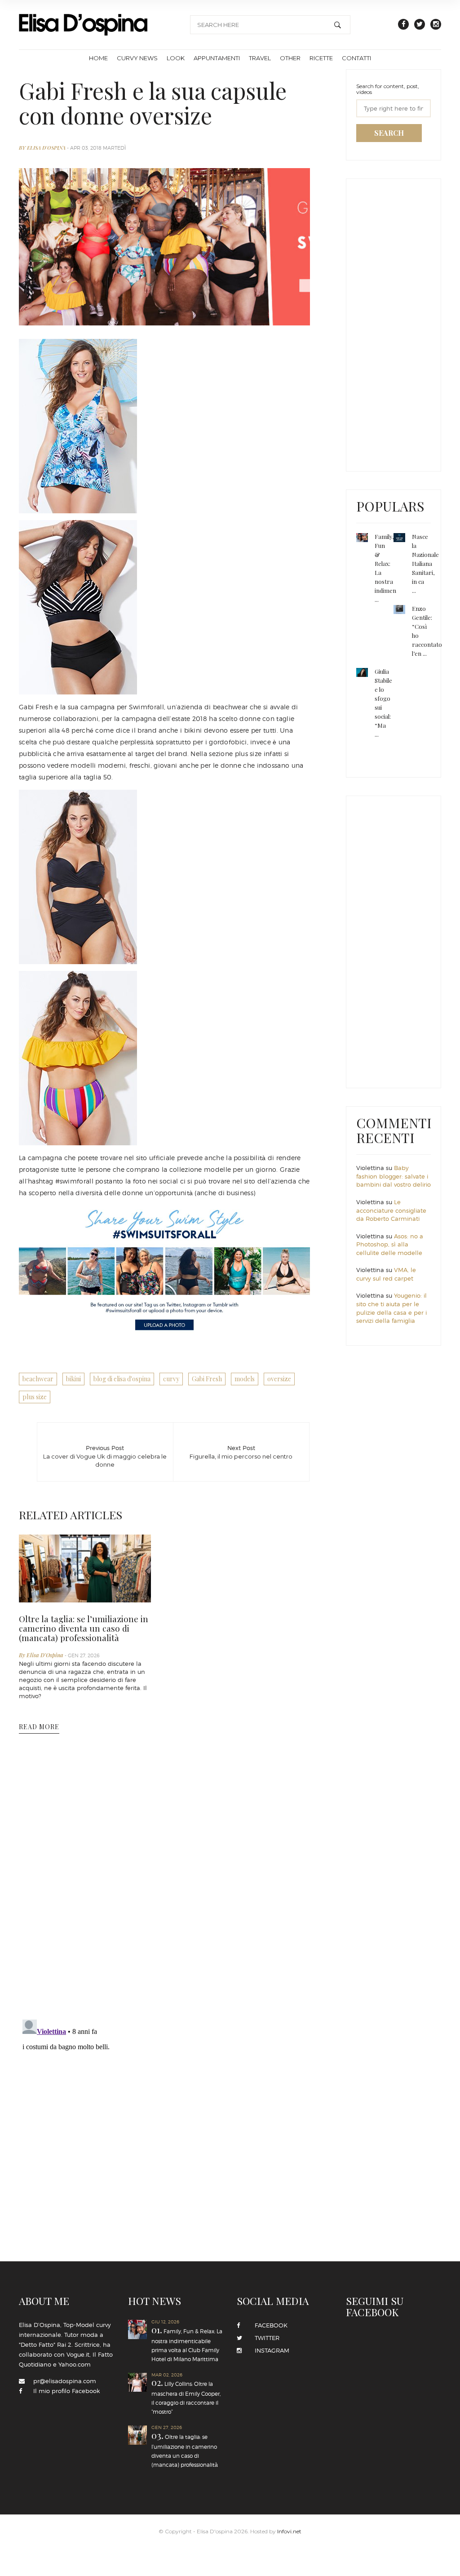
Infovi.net (289, 2499)
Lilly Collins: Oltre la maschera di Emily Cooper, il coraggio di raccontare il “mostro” (184, 2377)
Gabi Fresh (207, 1379)
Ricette (321, 58)
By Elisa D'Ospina (43, 148)
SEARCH (389, 133)
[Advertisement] (408, 323)
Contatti (356, 58)
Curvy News (137, 58)
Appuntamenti (217, 58)
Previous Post (105, 1454)
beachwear (38, 1379)
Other (290, 58)
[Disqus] (164, 1896)
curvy (171, 1379)
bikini (73, 1379)
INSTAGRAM (269, 2350)
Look (176, 58)
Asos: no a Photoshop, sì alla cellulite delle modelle (390, 1244)
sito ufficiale (156, 1158)
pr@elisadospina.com (65, 2381)
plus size (35, 1397)
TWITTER (264, 2338)
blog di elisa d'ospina (122, 1379)
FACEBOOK (268, 2325)
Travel (260, 58)
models (245, 1379)
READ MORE (39, 1727)
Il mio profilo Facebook (66, 2391)
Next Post (241, 1452)
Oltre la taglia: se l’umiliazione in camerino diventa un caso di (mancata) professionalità (84, 1628)
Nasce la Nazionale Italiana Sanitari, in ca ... (425, 563)
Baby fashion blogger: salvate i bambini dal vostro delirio (394, 1176)
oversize (279, 1379)
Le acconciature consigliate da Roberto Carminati (391, 1210)
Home (98, 58)
